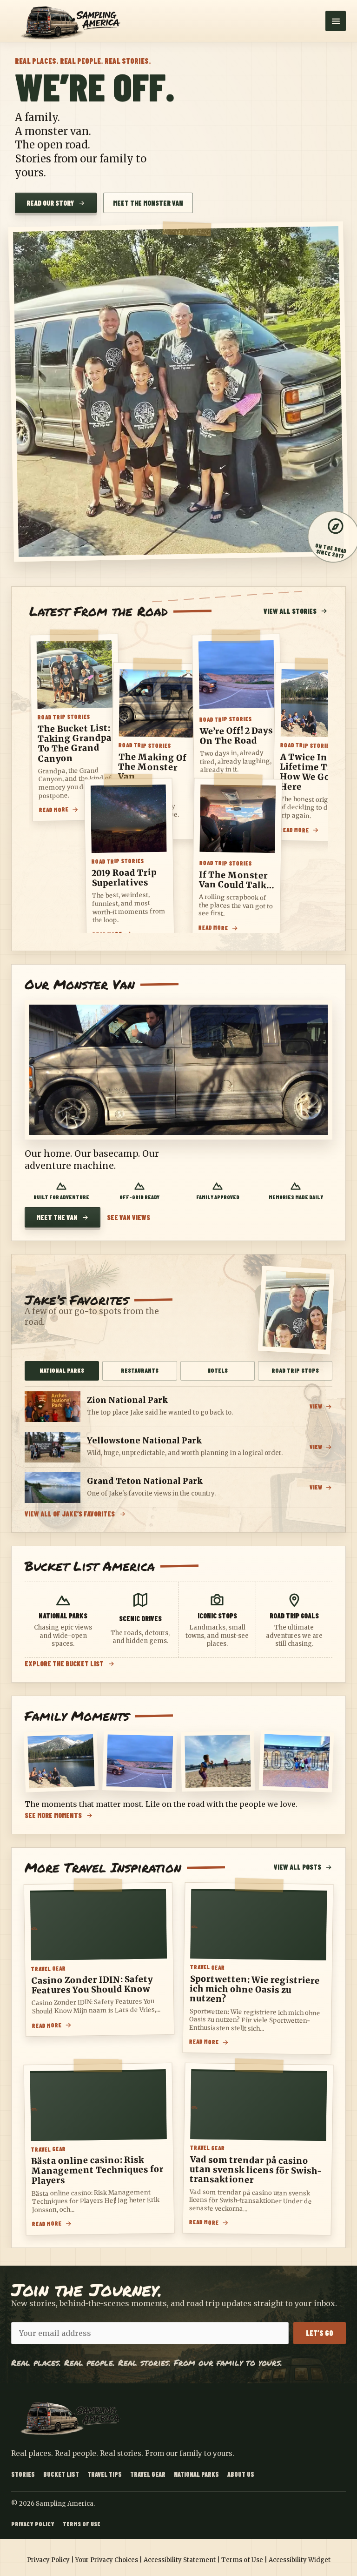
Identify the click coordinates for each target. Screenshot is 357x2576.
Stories (23, 2474)
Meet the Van (57, 1217)
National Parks (196, 2474)
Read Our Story (50, 203)
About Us (241, 2474)
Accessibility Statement (180, 2560)
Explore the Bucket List (64, 1664)
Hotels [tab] (218, 1370)
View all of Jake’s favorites (70, 1514)
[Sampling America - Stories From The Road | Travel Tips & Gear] (74, 21)
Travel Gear (148, 2474)
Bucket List (61, 2474)
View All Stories (290, 611)
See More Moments (53, 1815)
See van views (129, 1218)
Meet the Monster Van (148, 203)
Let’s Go (320, 2333)
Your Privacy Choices (107, 2560)
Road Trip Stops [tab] (295, 1370)
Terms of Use (82, 2524)
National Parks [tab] (62, 1370)
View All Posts (297, 1867)
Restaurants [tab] (140, 1370)
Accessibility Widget (300, 2560)
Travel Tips (105, 2474)
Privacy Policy (33, 2524)
